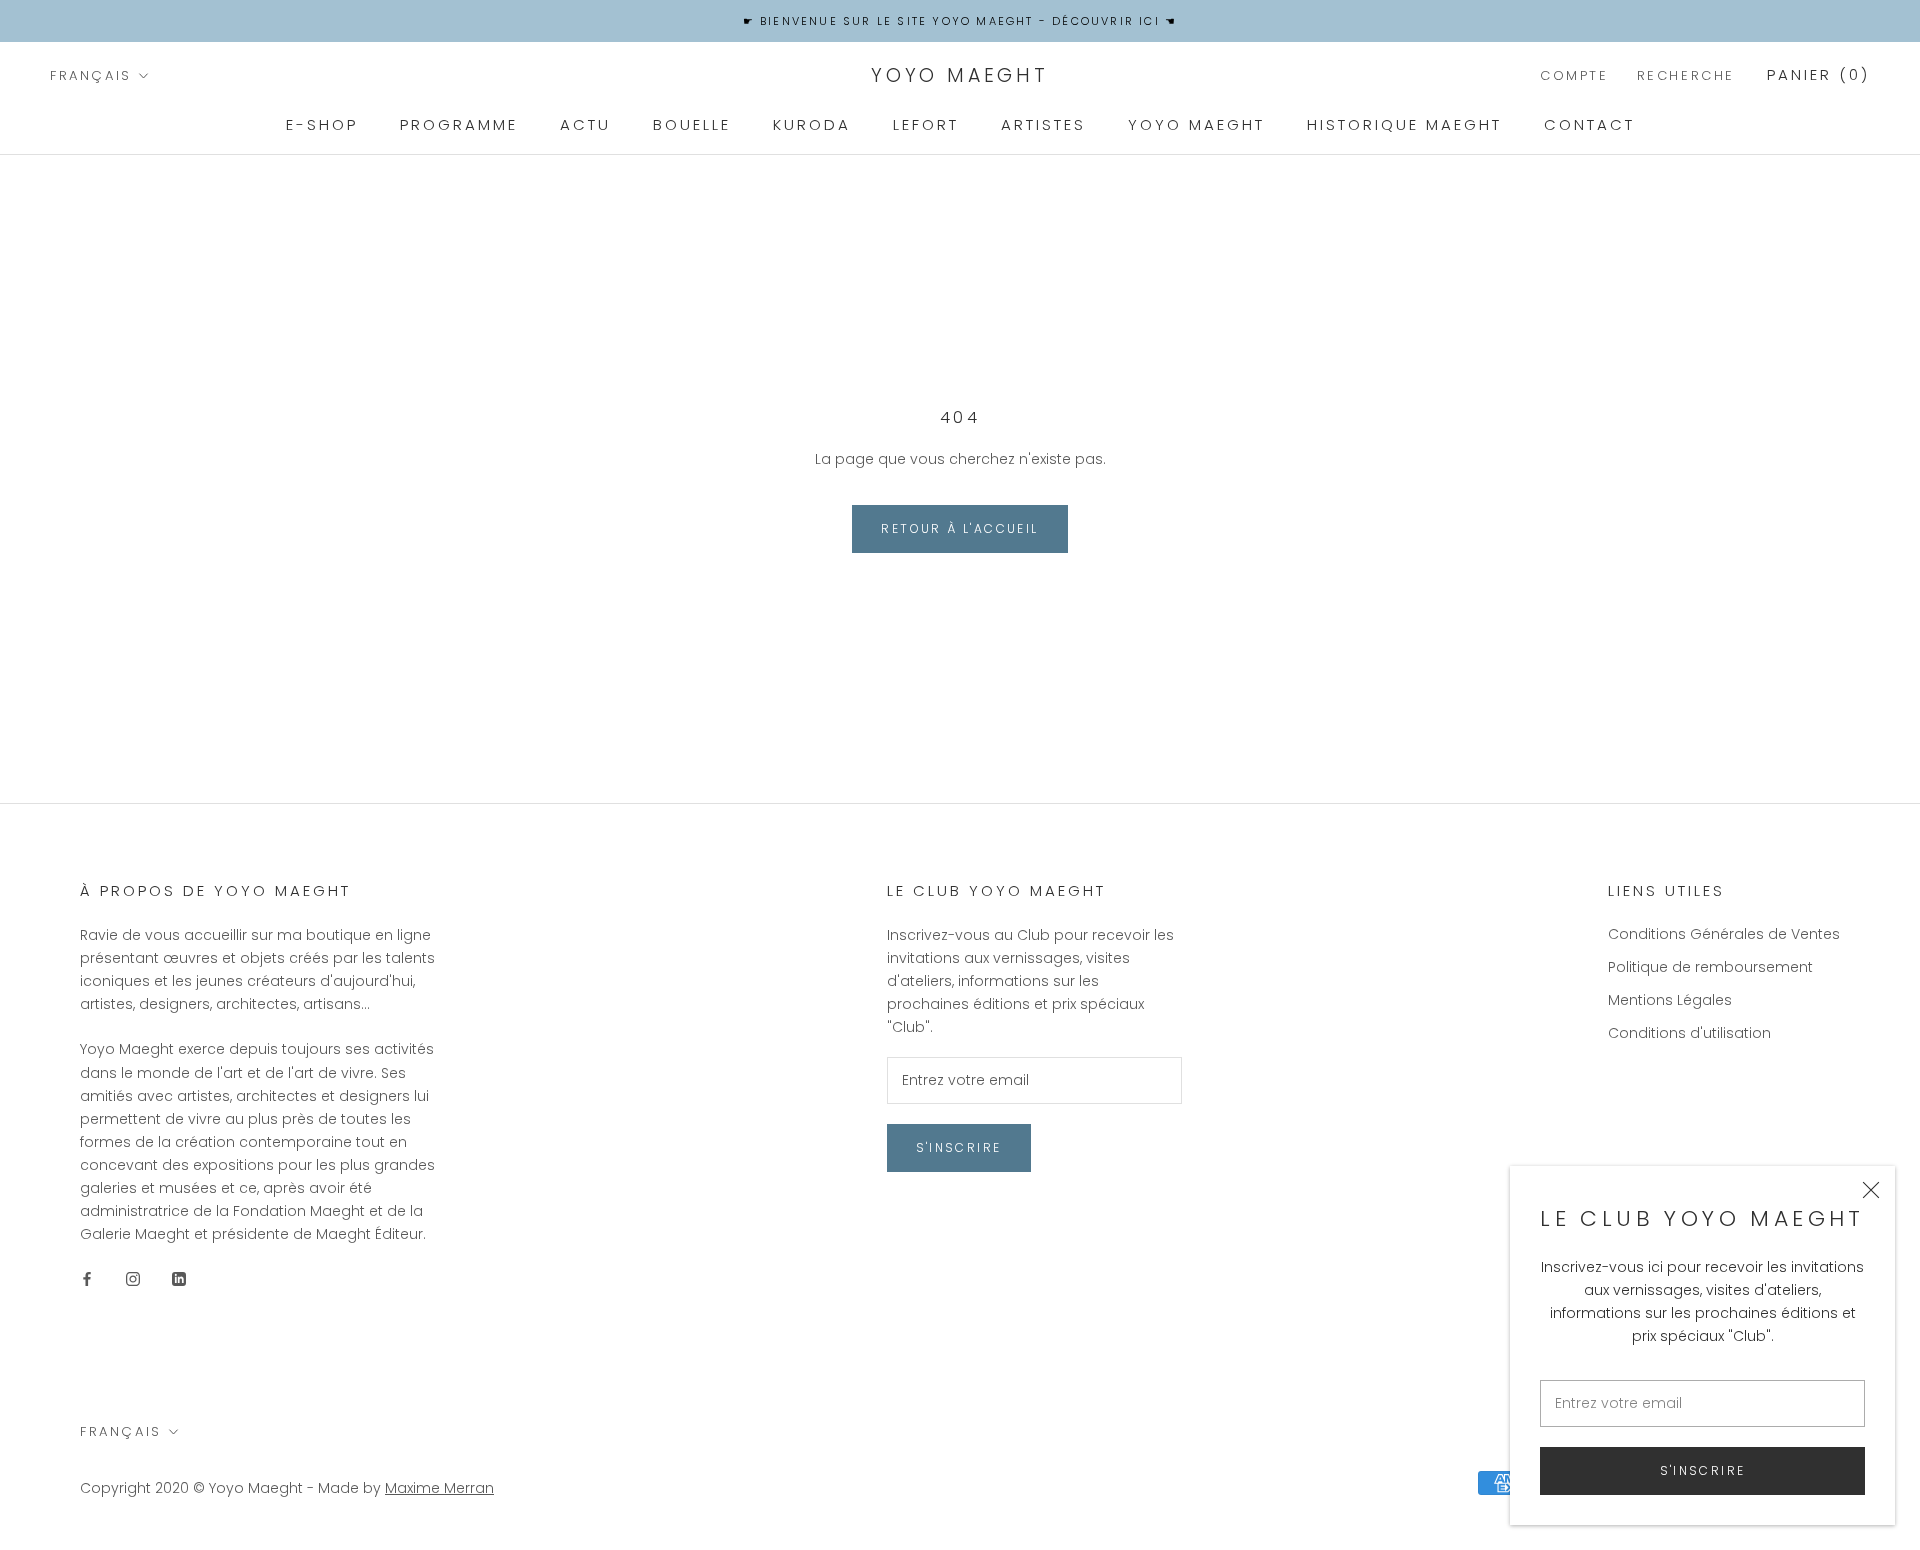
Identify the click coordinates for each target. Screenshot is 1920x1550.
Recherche (1686, 75)
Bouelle (692, 124)
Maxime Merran (439, 1488)
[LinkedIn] (179, 1277)
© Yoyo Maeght (248, 1488)
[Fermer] (1871, 1190)
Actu (585, 124)
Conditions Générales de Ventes (1724, 934)
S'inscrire (1703, 1470)
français (91, 75)
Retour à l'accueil (959, 528)
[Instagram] (133, 1277)
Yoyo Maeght (1196, 124)
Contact (1589, 124)
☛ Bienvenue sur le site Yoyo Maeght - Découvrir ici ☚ (960, 21)
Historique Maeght (1404, 124)
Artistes (1043, 124)
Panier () (1818, 74)
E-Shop (322, 124)
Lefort (926, 124)
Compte (1574, 75)
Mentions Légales (1670, 1000)
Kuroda (812, 124)
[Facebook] (87, 1277)
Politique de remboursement (1710, 967)
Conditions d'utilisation (1689, 1033)
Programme (459, 124)
